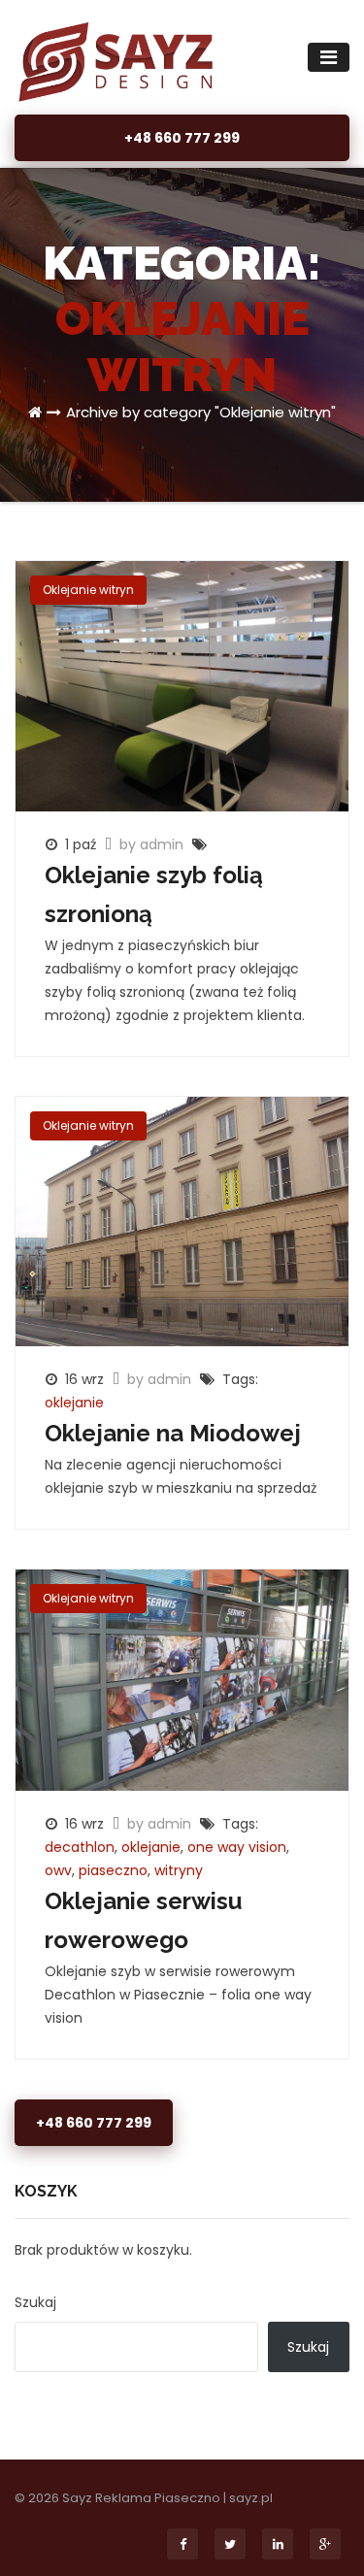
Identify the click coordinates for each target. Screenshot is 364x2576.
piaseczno (113, 1870)
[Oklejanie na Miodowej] (182, 1220)
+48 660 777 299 (182, 138)
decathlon (80, 1847)
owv (58, 1870)
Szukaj (35, 2302)
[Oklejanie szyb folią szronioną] (182, 685)
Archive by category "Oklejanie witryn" (201, 412)
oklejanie (74, 1403)
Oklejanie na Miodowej (173, 1433)
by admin (153, 844)
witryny (179, 1870)
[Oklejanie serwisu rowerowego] (182, 1679)
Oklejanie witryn (88, 590)
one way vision (237, 1847)
